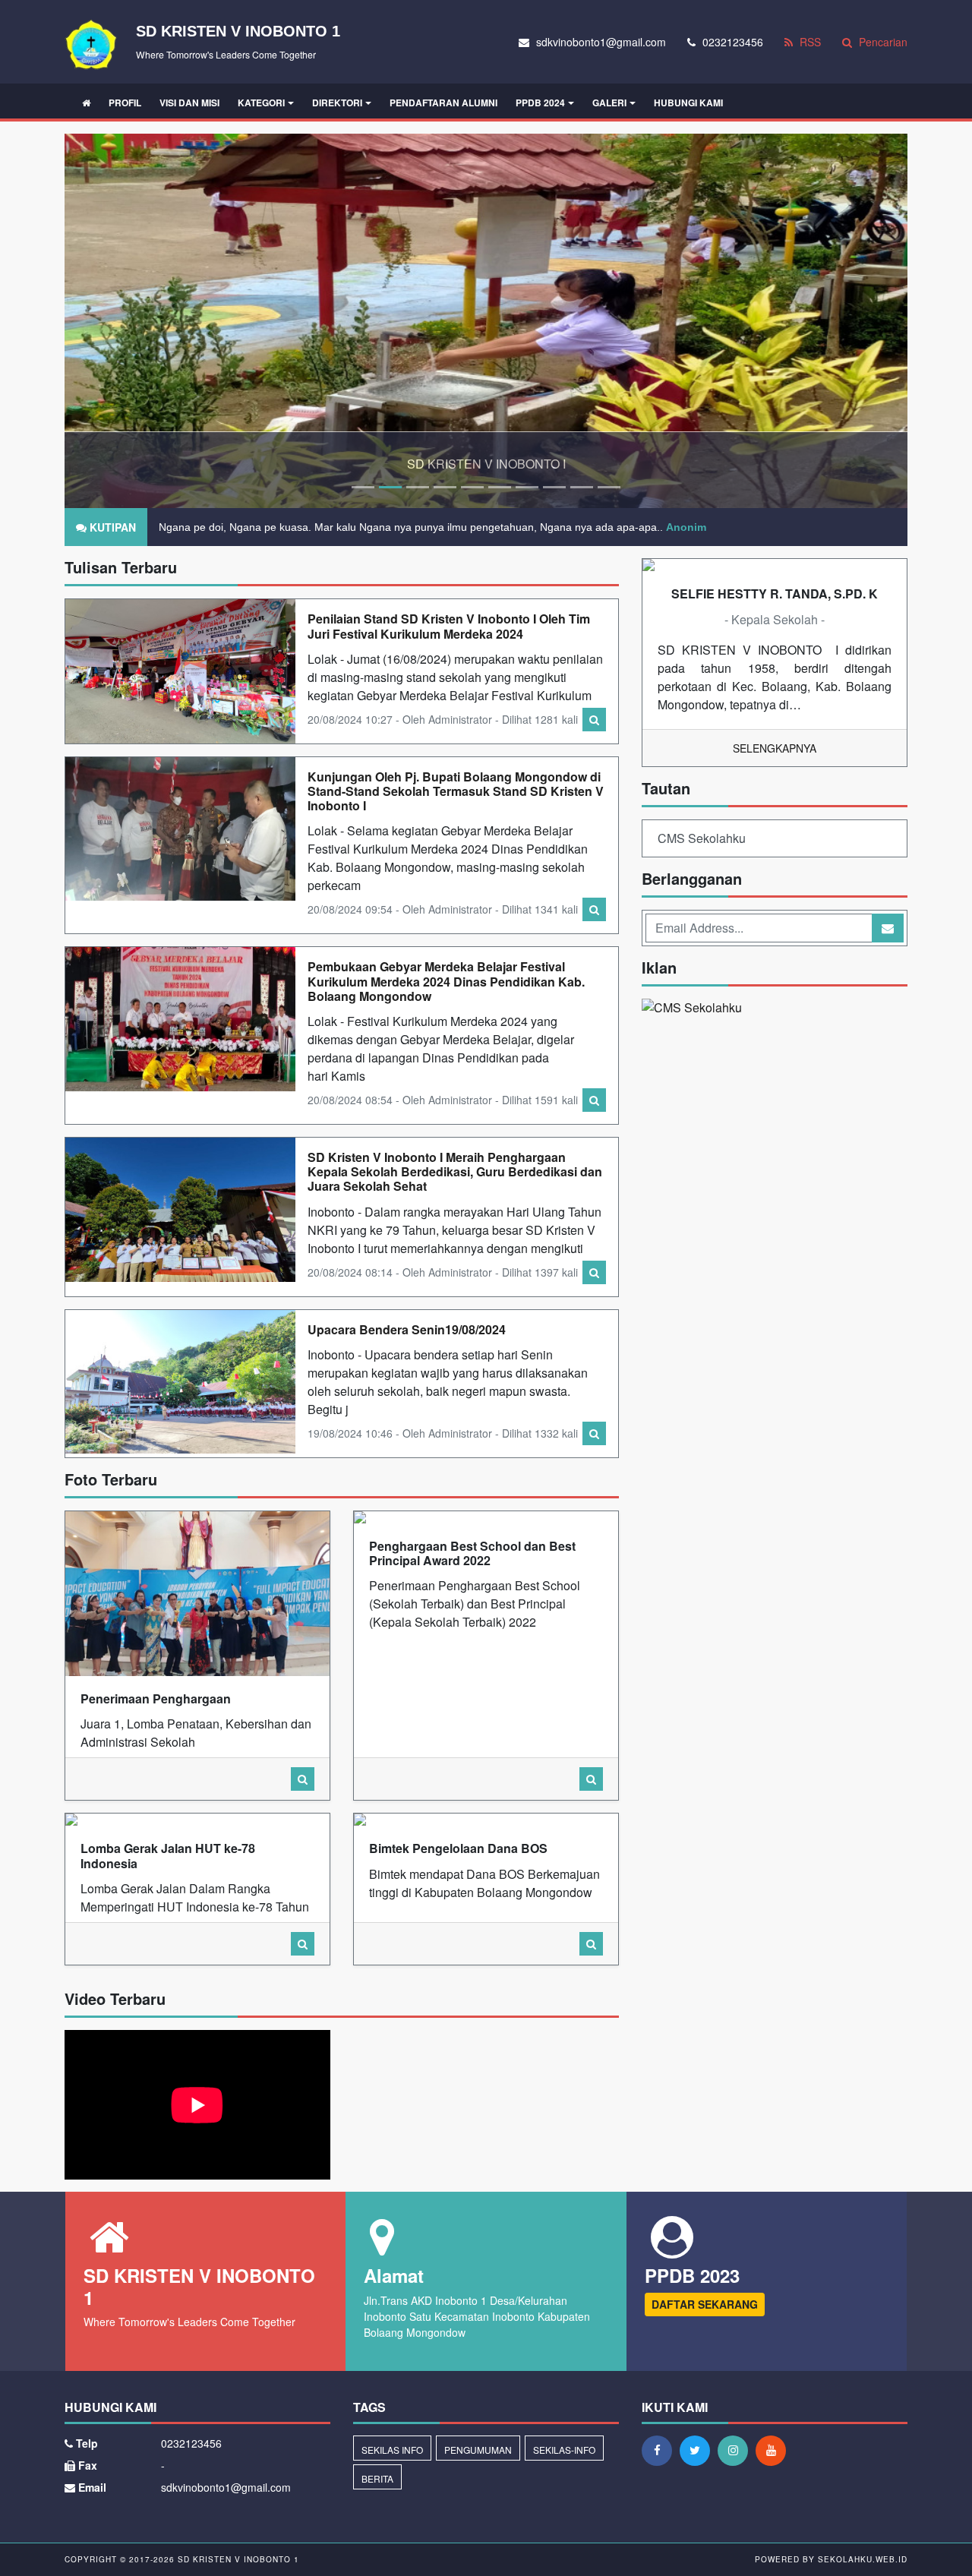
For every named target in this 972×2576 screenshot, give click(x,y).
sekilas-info (564, 2450)
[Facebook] (661, 2450)
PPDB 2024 (540, 103)
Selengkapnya (775, 748)
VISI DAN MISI (189, 103)
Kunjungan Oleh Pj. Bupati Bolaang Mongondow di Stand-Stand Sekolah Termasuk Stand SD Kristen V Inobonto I (456, 791)
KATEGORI (261, 103)
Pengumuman (478, 2450)
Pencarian (882, 42)
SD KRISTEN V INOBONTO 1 (237, 2559)
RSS (809, 42)
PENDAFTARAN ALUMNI (443, 103)
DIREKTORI (337, 103)
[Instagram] (737, 2450)
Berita (377, 2478)
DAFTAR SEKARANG (705, 2304)
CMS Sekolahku (702, 838)
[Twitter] (699, 2450)
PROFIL (125, 103)
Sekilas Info (392, 2450)
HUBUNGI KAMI (688, 103)
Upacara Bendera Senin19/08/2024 (407, 1329)
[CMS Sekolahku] (692, 1009)
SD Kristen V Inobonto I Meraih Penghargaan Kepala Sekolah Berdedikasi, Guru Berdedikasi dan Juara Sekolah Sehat (455, 1171)
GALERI (609, 103)
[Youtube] (775, 2450)
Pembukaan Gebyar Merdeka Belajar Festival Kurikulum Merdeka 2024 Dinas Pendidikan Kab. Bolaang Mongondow (446, 981)
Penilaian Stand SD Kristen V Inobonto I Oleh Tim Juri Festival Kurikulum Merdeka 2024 (449, 626)
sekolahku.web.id (863, 2559)
